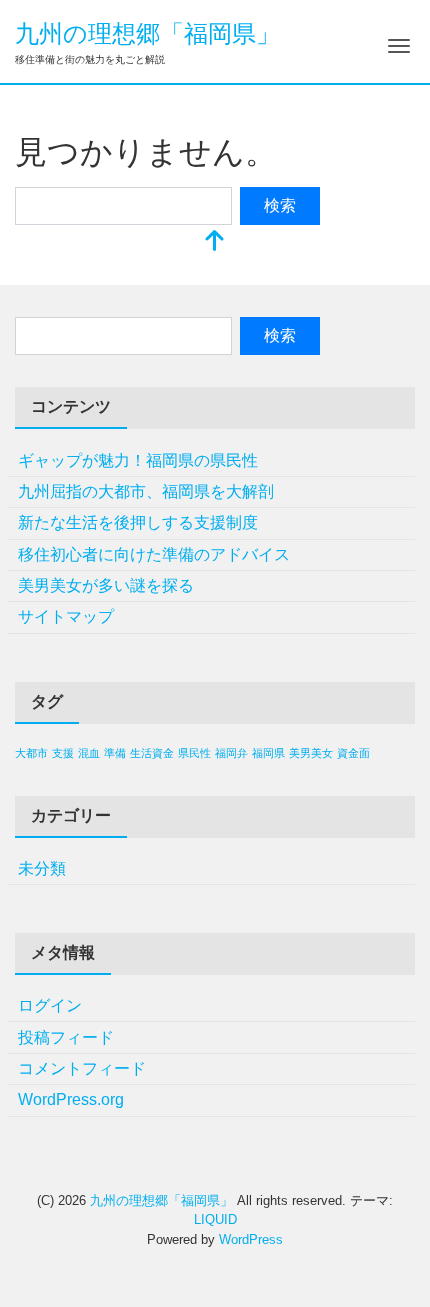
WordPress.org (71, 1099)
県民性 (194, 753)
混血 (89, 753)
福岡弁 (231, 753)
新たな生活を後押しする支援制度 (138, 522)
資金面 (353, 753)
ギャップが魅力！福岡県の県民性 (138, 460)
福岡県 (268, 753)
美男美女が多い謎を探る (106, 585)
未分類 (42, 868)
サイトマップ (66, 616)
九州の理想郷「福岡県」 (147, 33)
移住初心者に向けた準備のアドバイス (154, 554)
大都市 (31, 753)
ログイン (50, 1005)
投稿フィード (66, 1037)
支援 (63, 753)
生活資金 (152, 753)
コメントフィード (82, 1068)
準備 (115, 753)
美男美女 (311, 753)
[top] (215, 242)
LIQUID (215, 1219)
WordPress (251, 1239)
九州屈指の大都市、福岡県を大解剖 (146, 491)
